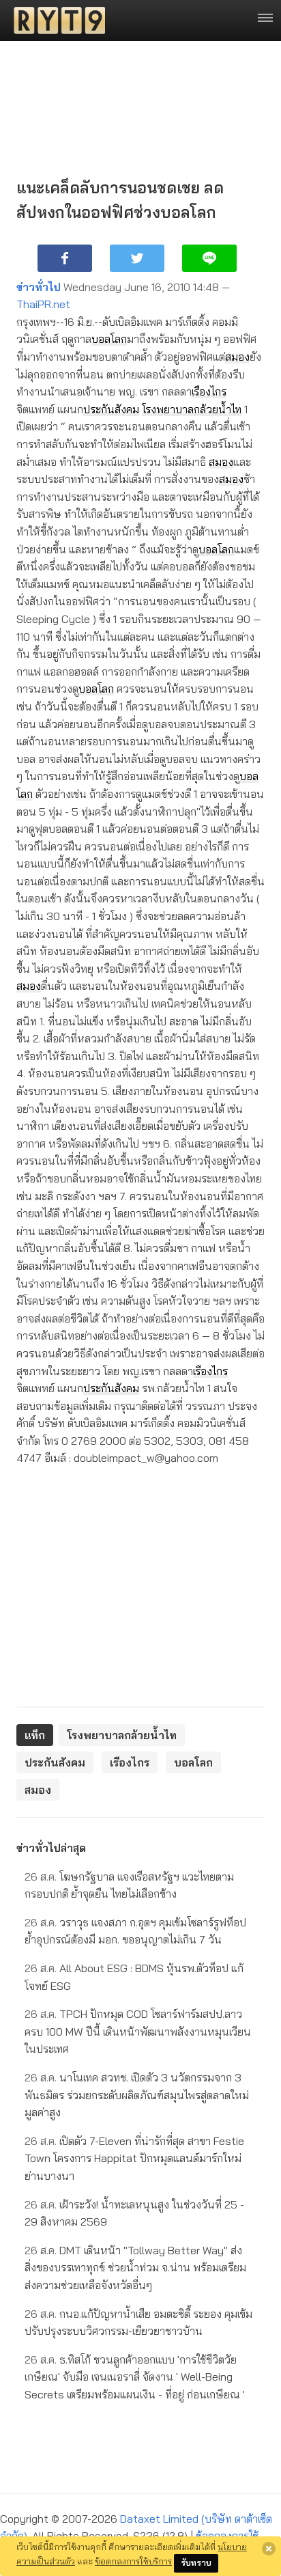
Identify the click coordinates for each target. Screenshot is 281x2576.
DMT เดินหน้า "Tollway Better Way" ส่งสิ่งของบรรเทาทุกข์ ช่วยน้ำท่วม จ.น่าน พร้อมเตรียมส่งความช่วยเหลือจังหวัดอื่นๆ (135, 2268)
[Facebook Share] (65, 258)
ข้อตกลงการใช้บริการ (133, 2561)
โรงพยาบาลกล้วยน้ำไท (192, 409)
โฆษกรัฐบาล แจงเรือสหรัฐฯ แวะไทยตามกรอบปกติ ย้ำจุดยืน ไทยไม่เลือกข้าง (129, 1885)
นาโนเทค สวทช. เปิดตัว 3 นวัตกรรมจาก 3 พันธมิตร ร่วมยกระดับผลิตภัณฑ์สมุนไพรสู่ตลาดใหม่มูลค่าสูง (137, 2095)
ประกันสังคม (111, 409)
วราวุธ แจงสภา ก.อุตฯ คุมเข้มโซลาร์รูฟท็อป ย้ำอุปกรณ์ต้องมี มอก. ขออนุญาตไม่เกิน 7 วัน (135, 1931)
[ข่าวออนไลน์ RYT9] (55, 20)
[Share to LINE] (209, 258)
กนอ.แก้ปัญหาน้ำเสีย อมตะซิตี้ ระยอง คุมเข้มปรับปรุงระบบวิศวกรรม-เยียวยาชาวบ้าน (138, 2323)
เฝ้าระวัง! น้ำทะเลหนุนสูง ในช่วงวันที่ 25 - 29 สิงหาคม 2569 (134, 2213)
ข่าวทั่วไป (39, 287)
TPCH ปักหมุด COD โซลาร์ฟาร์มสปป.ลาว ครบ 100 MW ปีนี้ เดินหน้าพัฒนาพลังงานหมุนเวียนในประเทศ (138, 2031)
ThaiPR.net (43, 304)
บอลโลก (109, 339)
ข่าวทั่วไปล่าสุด (51, 1848)
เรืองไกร (209, 391)
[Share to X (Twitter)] (137, 258)
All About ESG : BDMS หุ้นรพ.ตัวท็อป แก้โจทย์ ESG (134, 1977)
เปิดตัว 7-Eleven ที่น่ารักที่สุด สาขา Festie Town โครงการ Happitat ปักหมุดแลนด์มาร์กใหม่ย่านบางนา (134, 2158)
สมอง (237, 357)
